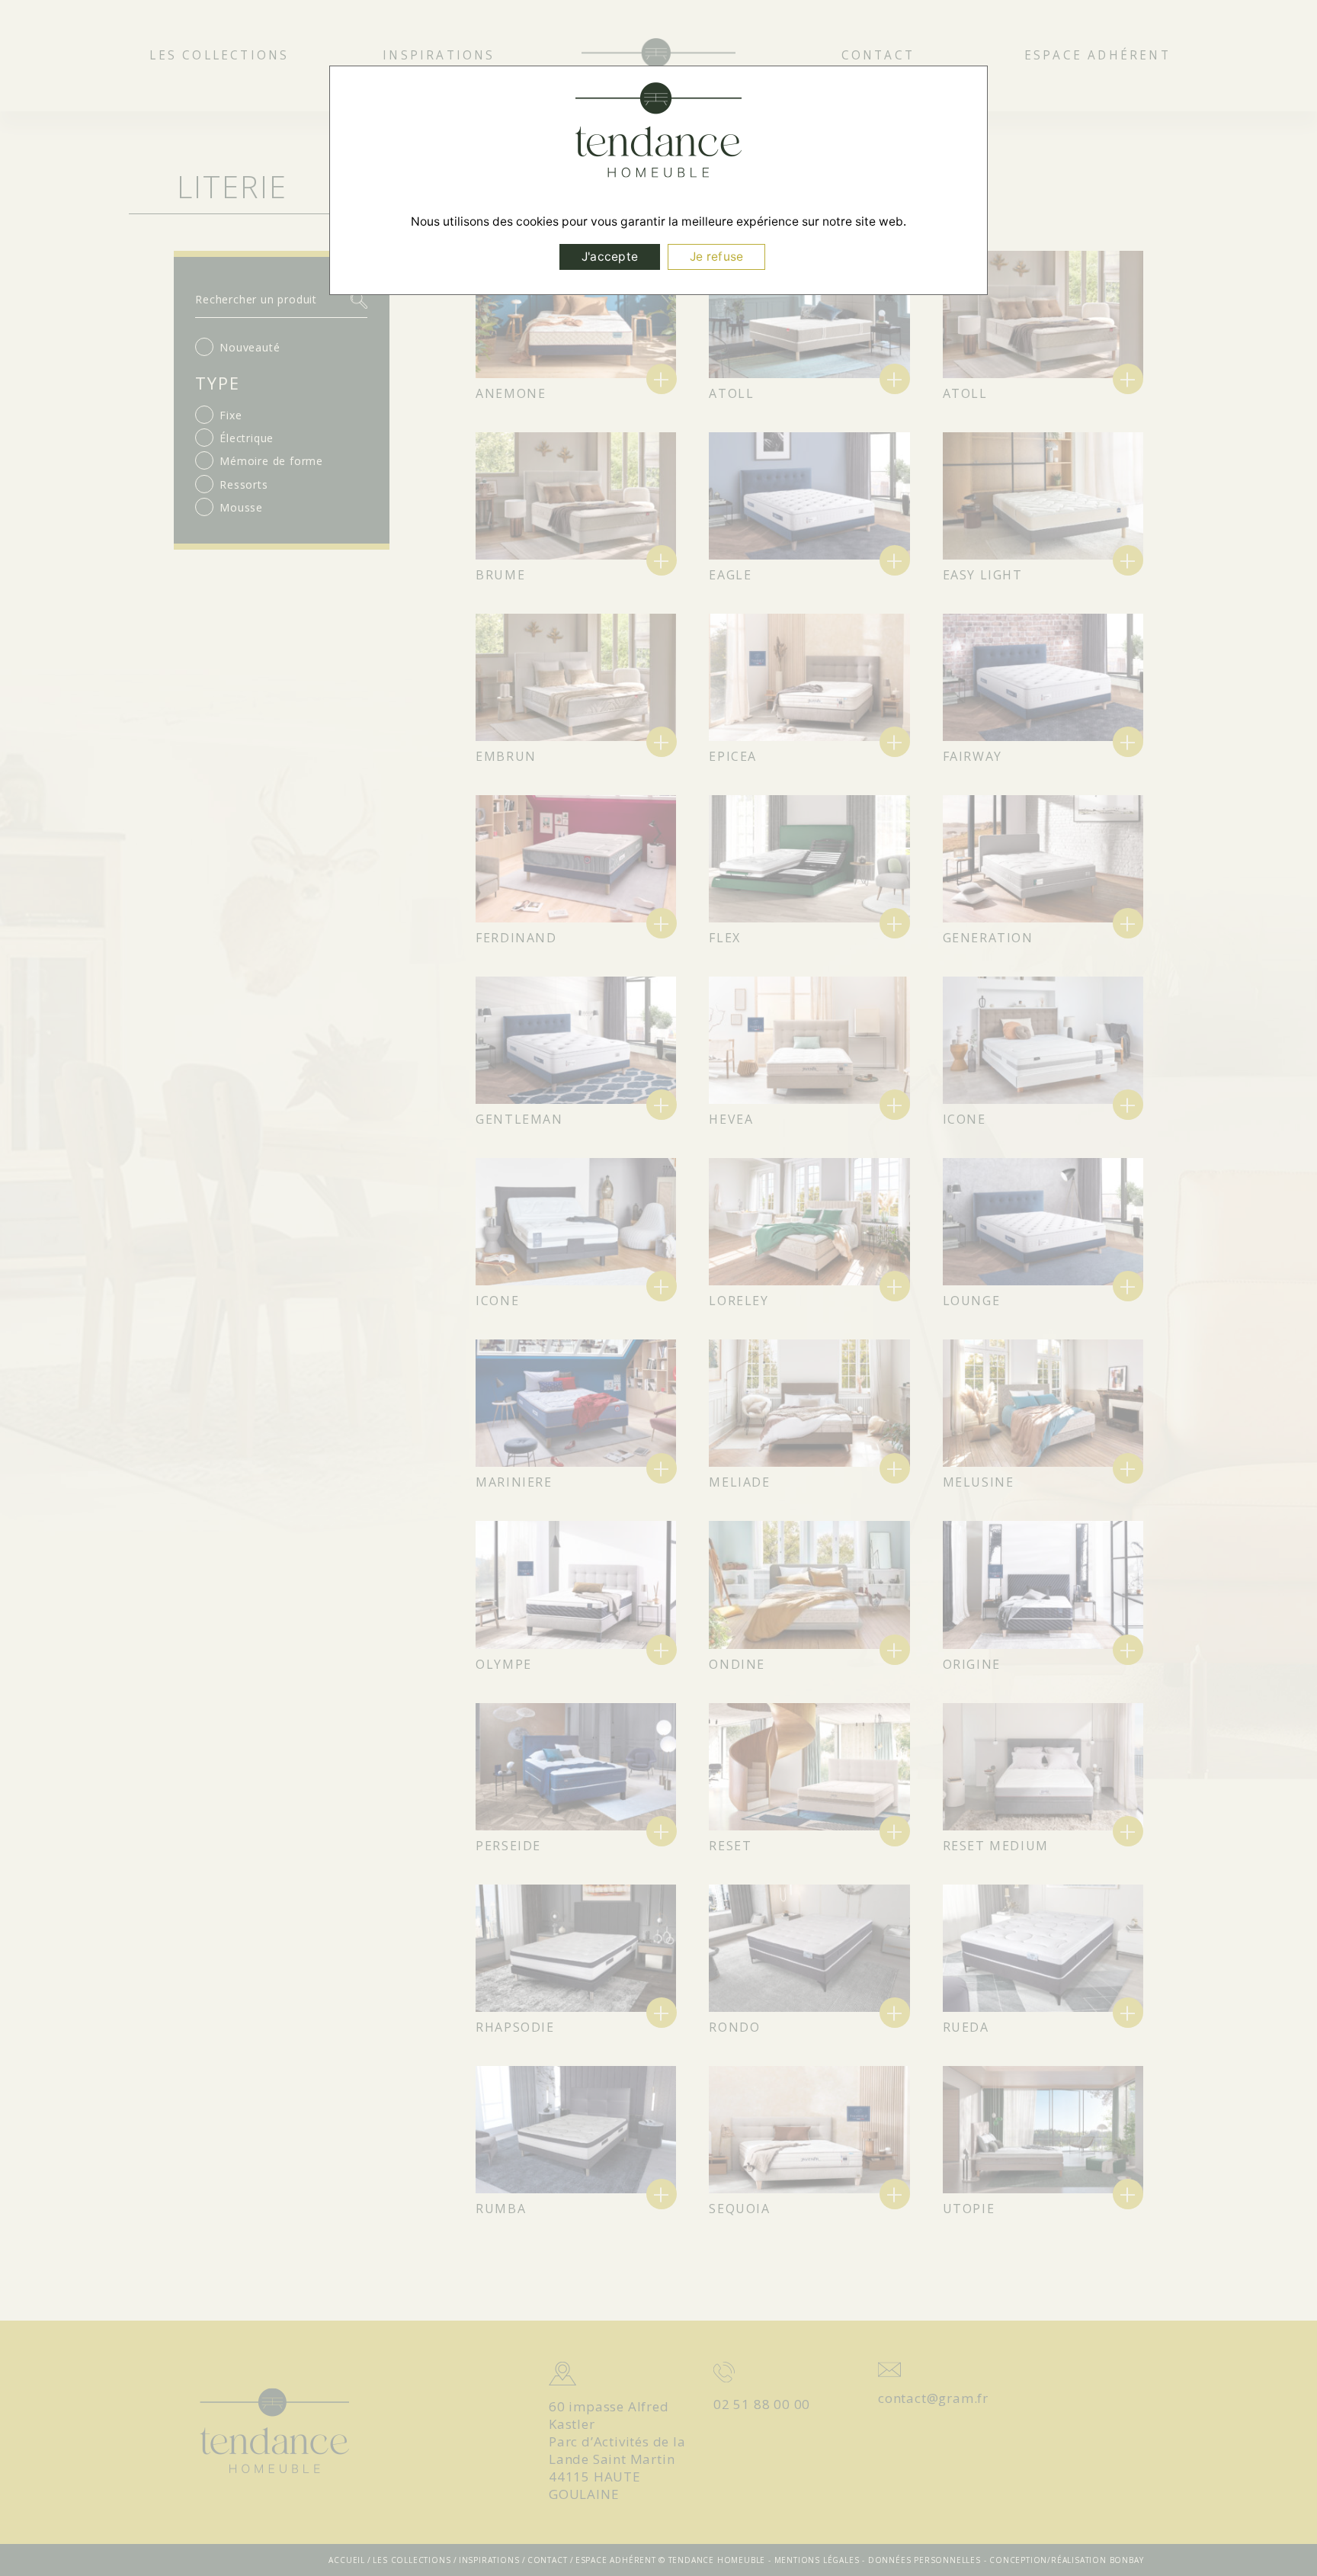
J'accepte (610, 257)
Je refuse (716, 257)
